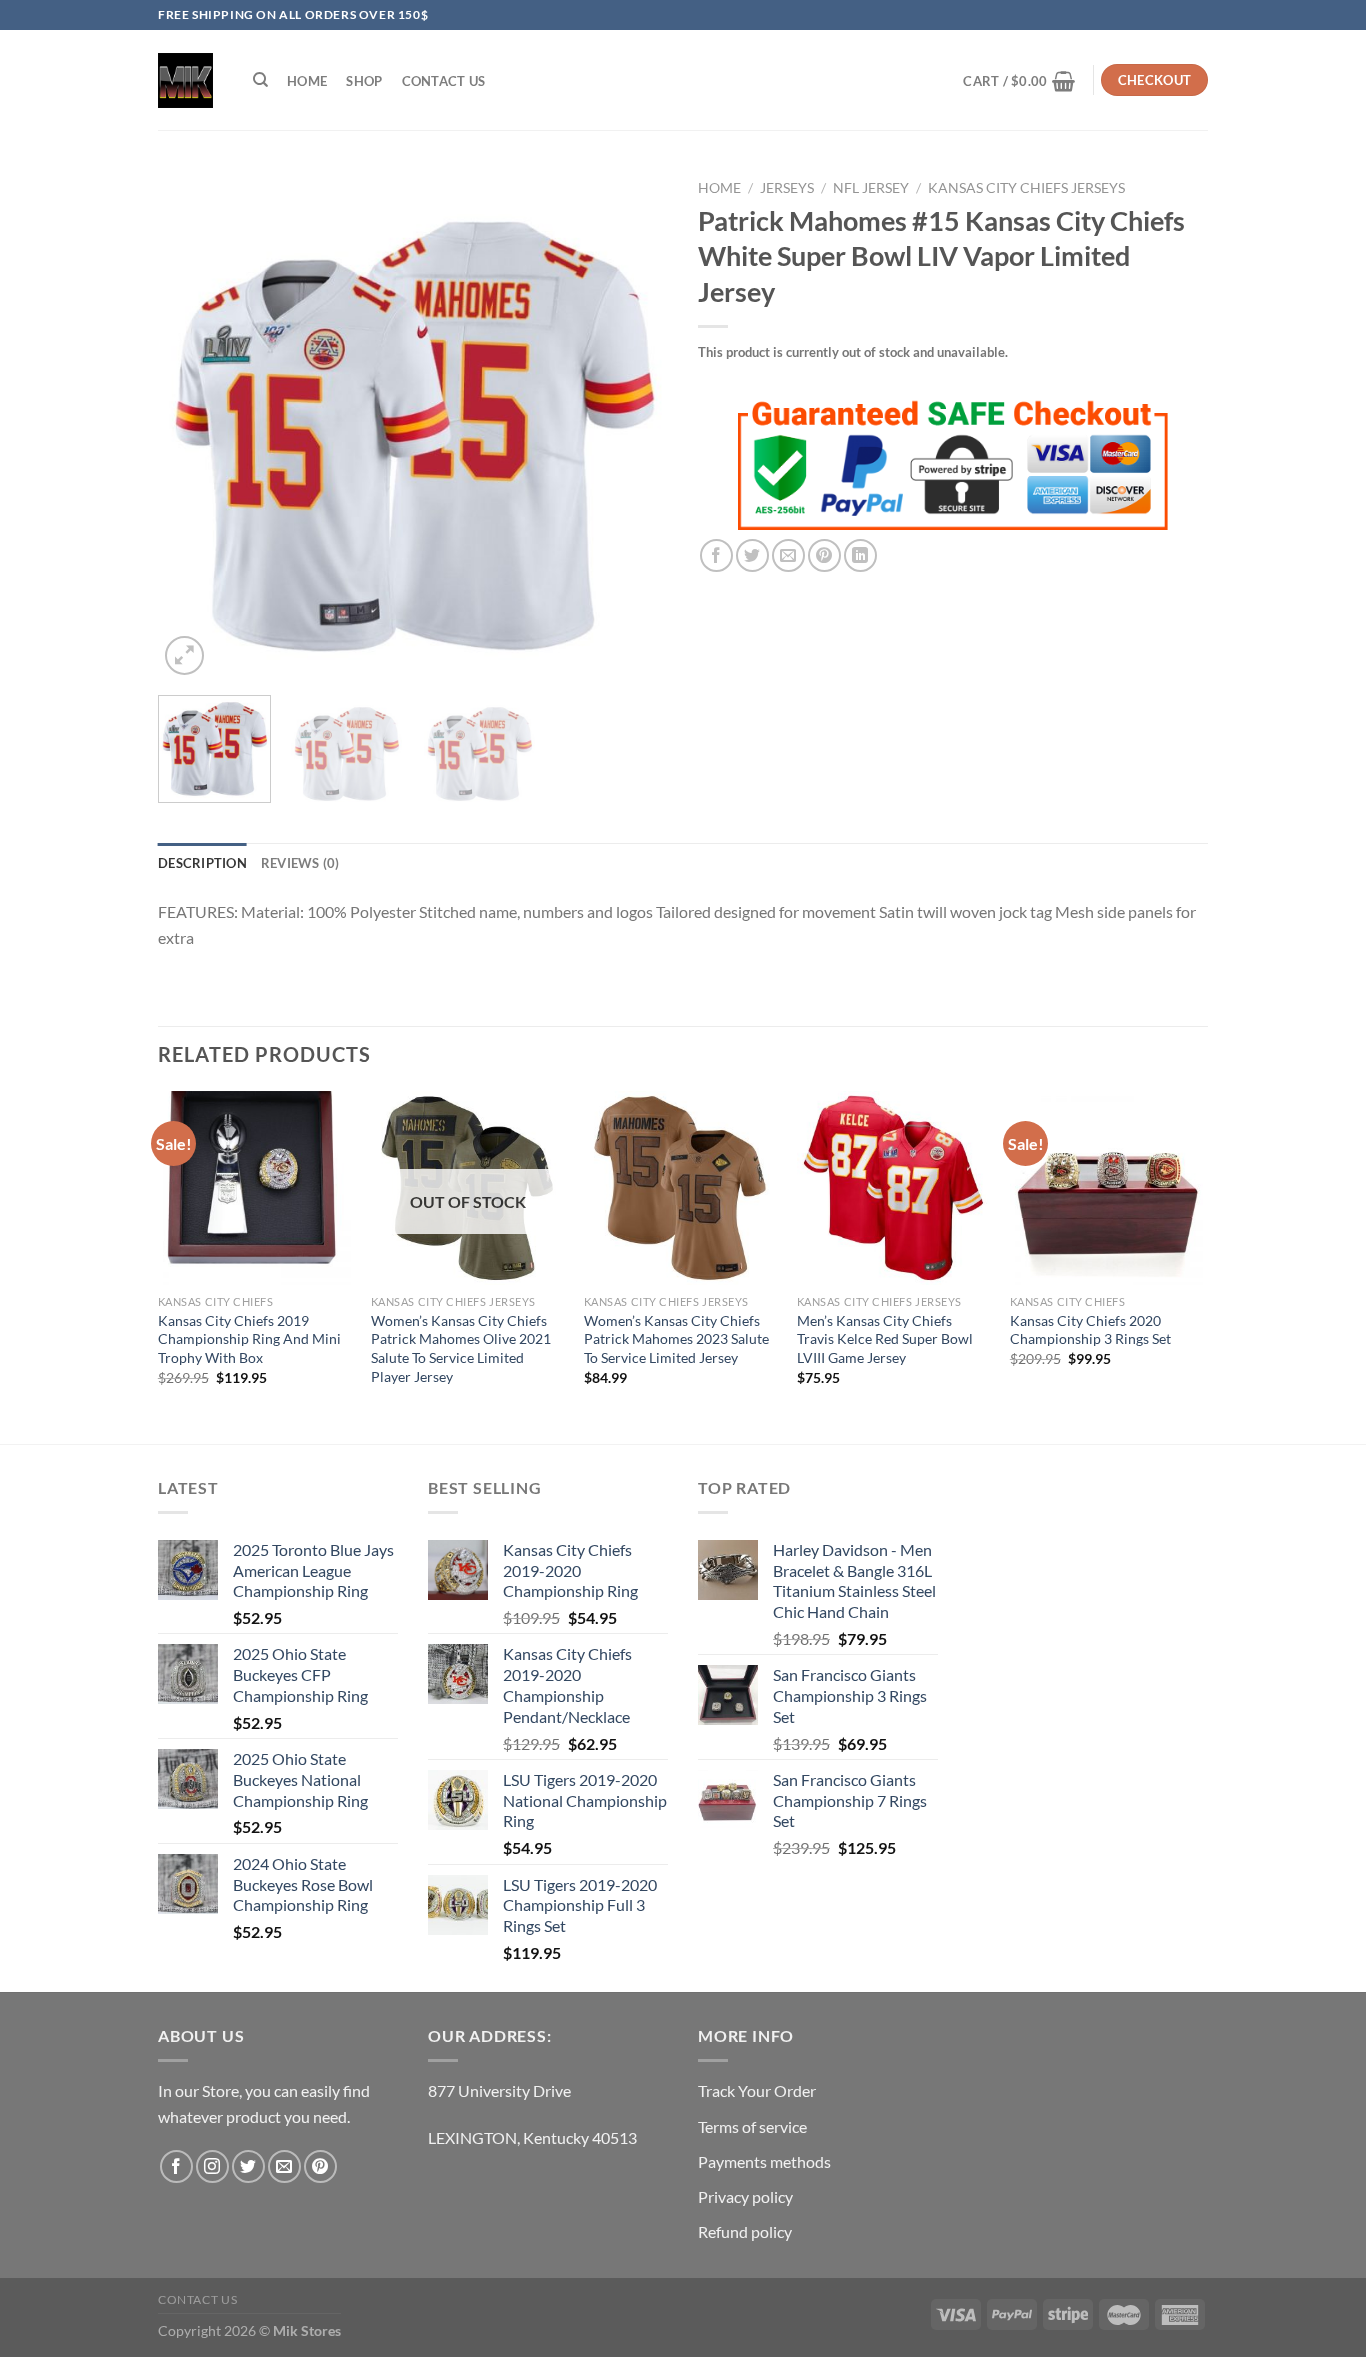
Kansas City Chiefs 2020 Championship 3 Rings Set (1090, 1330)
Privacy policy (745, 2196)
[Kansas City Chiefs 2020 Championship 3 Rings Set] (1106, 1187)
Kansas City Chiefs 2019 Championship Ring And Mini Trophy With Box (249, 1339)
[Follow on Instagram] (212, 2166)
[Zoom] (184, 655)
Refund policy (745, 2231)
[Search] (260, 80)
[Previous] (193, 425)
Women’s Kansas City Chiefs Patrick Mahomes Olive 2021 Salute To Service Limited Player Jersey (461, 1348)
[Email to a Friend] (788, 555)
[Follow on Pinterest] (320, 2166)
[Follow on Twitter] (248, 2166)
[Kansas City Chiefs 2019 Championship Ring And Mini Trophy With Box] (254, 1187)
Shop (364, 81)
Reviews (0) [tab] (300, 863)
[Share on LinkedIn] (860, 555)
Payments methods (764, 2161)
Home (307, 81)
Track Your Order (757, 2090)
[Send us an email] (284, 2166)
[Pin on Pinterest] (824, 555)
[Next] (633, 425)
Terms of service (752, 2126)
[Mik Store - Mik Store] (185, 80)
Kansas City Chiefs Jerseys (1026, 188)
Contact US (444, 81)
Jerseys (787, 188)
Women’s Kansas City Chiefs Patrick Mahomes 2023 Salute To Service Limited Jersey (676, 1339)
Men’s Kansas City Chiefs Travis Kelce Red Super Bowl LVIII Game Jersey (885, 1339)
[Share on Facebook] (716, 555)
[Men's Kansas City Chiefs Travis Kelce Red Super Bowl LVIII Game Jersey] (893, 1187)
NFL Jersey (871, 188)
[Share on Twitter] (752, 555)
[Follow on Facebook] (176, 2166)
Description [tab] (202, 863)
